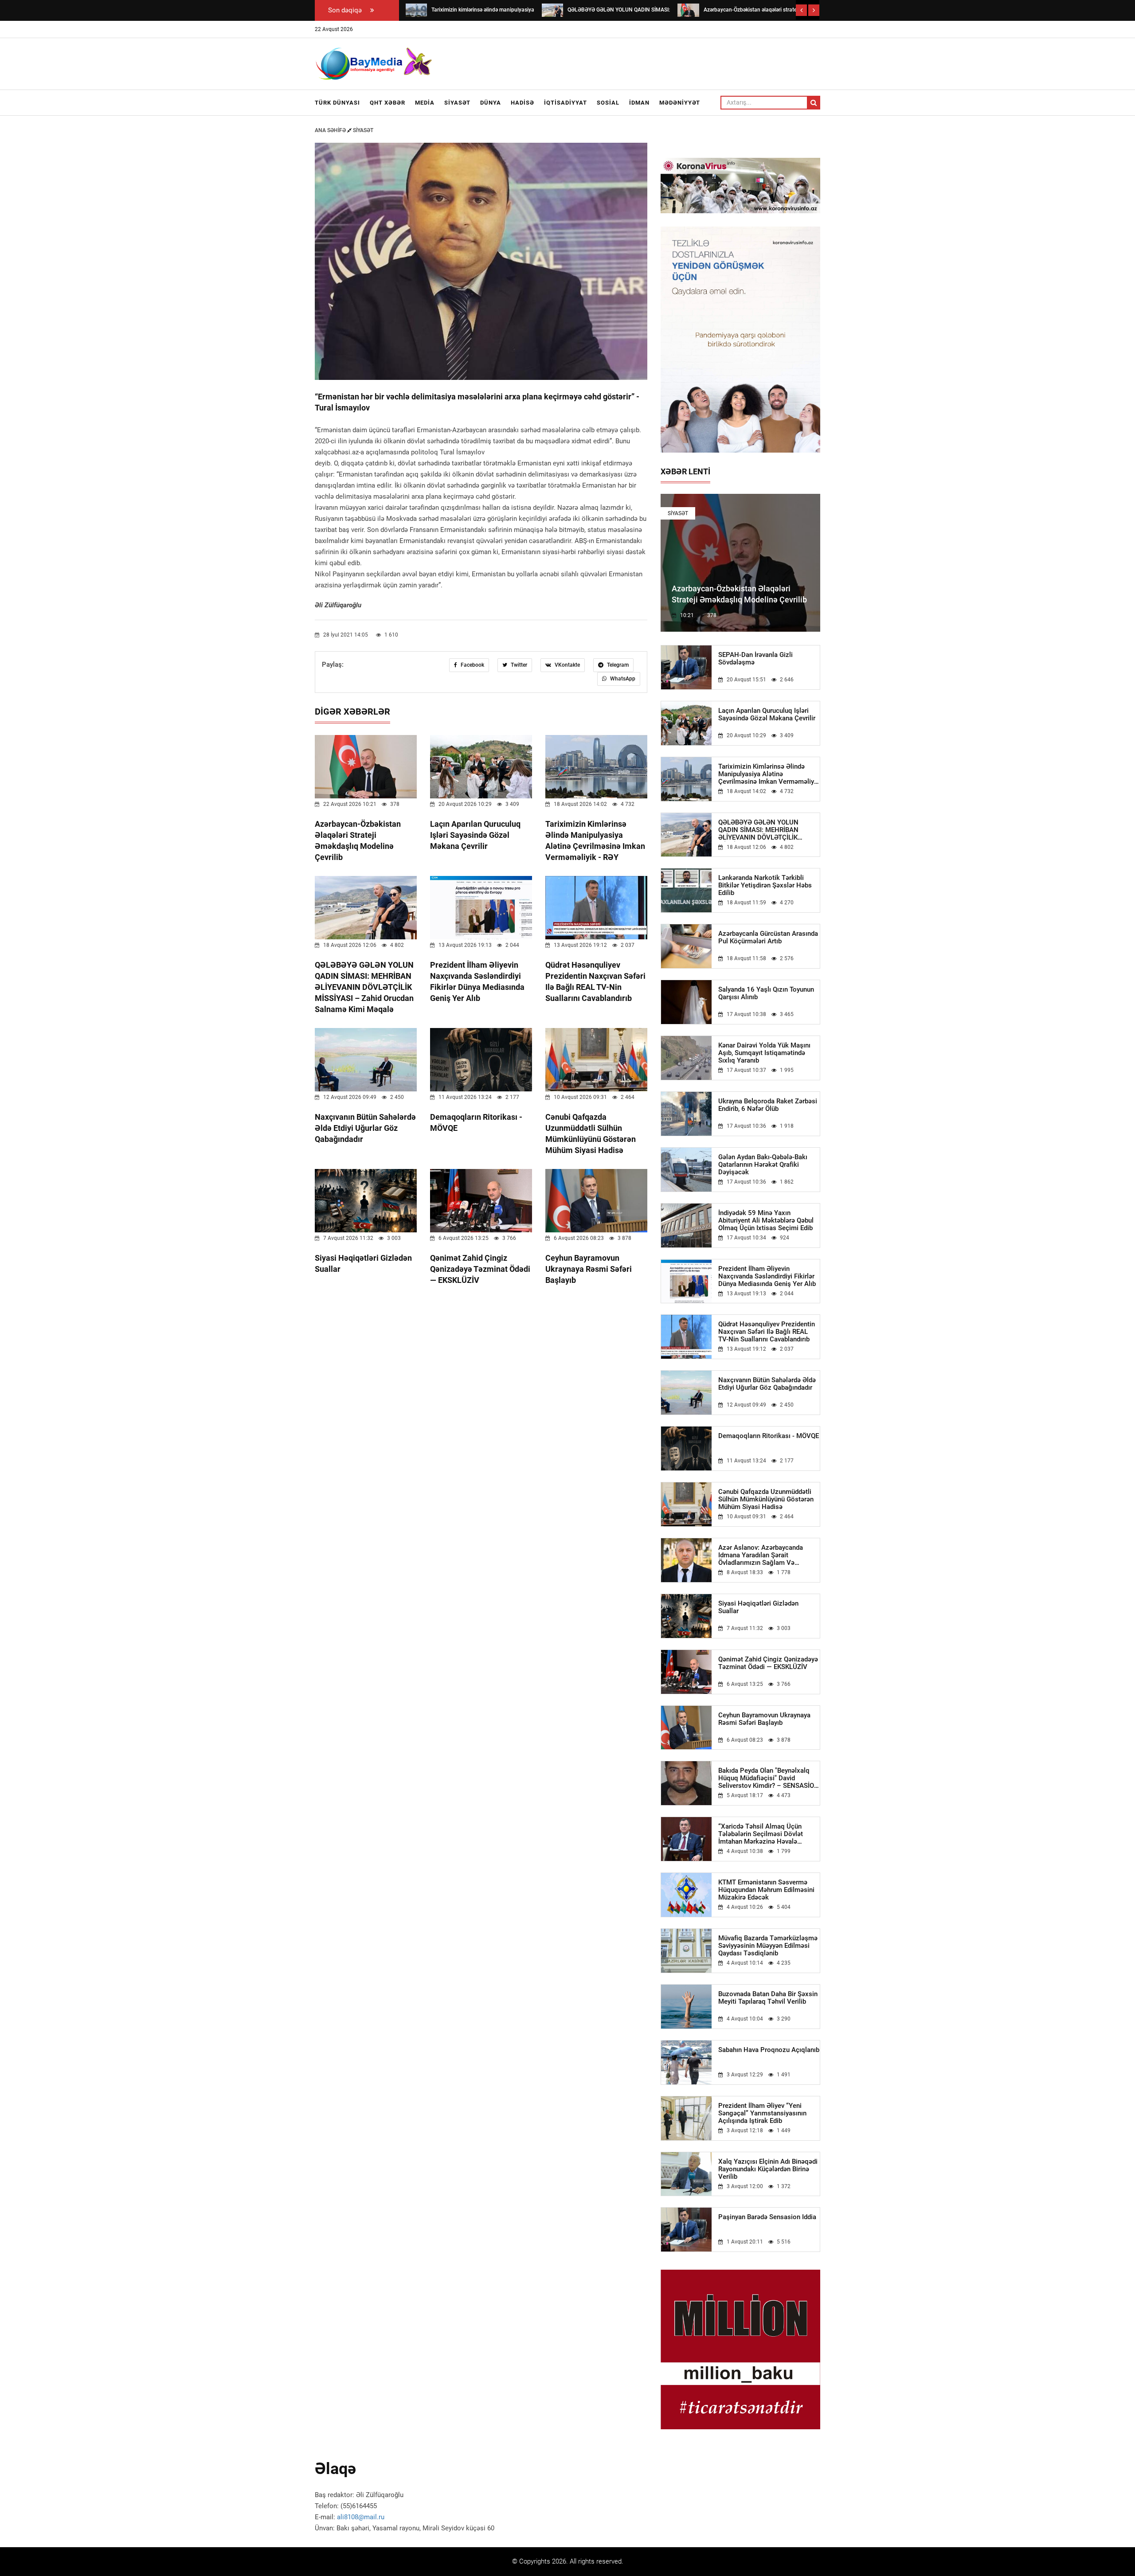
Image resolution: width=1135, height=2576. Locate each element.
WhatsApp (622, 679)
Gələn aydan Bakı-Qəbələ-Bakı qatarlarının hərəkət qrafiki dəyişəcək (763, 1165)
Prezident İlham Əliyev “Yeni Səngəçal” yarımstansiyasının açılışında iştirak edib (762, 2113)
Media (425, 103)
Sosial (608, 103)
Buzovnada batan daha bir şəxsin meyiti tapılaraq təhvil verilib (768, 1998)
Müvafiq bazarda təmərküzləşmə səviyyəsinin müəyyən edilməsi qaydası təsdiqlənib (768, 1946)
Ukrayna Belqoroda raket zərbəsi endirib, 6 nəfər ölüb (768, 1105)
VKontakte (567, 665)
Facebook (472, 665)
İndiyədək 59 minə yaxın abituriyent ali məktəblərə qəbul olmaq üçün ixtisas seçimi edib (766, 1221)
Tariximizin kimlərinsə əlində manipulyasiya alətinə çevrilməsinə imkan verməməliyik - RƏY (769, 774)
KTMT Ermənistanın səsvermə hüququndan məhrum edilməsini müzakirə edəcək (766, 1890)
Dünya (491, 103)
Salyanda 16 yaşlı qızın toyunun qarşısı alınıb (766, 993)
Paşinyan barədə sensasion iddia (767, 2217)
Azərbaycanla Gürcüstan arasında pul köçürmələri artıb (768, 938)
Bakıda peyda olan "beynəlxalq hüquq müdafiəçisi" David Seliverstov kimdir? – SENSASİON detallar (769, 1778)
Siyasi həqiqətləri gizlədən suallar (758, 1607)
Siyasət (457, 103)
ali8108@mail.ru (361, 2517)
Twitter (518, 665)
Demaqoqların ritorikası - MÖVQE (769, 1436)
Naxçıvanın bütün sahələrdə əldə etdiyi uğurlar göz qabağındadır (365, 1128)
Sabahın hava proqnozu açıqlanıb (769, 2050)
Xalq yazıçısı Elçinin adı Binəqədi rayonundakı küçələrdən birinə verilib (768, 2169)
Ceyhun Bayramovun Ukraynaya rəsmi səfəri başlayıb (589, 1269)
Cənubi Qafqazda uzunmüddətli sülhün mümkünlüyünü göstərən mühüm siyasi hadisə (766, 1499)
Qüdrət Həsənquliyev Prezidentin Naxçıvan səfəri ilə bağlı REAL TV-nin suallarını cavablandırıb (767, 1332)
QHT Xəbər (387, 103)
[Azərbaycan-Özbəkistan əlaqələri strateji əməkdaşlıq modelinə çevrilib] (688, 10)
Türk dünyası (337, 103)
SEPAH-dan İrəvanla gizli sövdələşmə (755, 659)
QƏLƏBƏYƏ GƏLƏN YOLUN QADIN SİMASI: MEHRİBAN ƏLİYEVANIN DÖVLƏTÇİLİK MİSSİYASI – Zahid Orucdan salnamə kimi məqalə (364, 987)
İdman (639, 103)
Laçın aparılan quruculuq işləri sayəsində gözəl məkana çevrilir (475, 835)
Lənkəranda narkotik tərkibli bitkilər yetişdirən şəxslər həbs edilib (765, 885)
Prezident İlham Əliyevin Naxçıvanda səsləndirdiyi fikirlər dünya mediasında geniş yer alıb (767, 1276)
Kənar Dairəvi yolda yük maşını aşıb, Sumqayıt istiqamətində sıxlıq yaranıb (764, 1053)
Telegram (617, 665)
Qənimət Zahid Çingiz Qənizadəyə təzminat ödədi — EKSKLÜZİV (480, 1269)
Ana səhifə (331, 130)
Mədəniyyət (680, 103)
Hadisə (522, 103)
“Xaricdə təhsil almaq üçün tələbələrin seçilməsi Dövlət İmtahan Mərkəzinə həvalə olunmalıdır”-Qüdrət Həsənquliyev (768, 1834)
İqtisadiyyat (566, 103)
